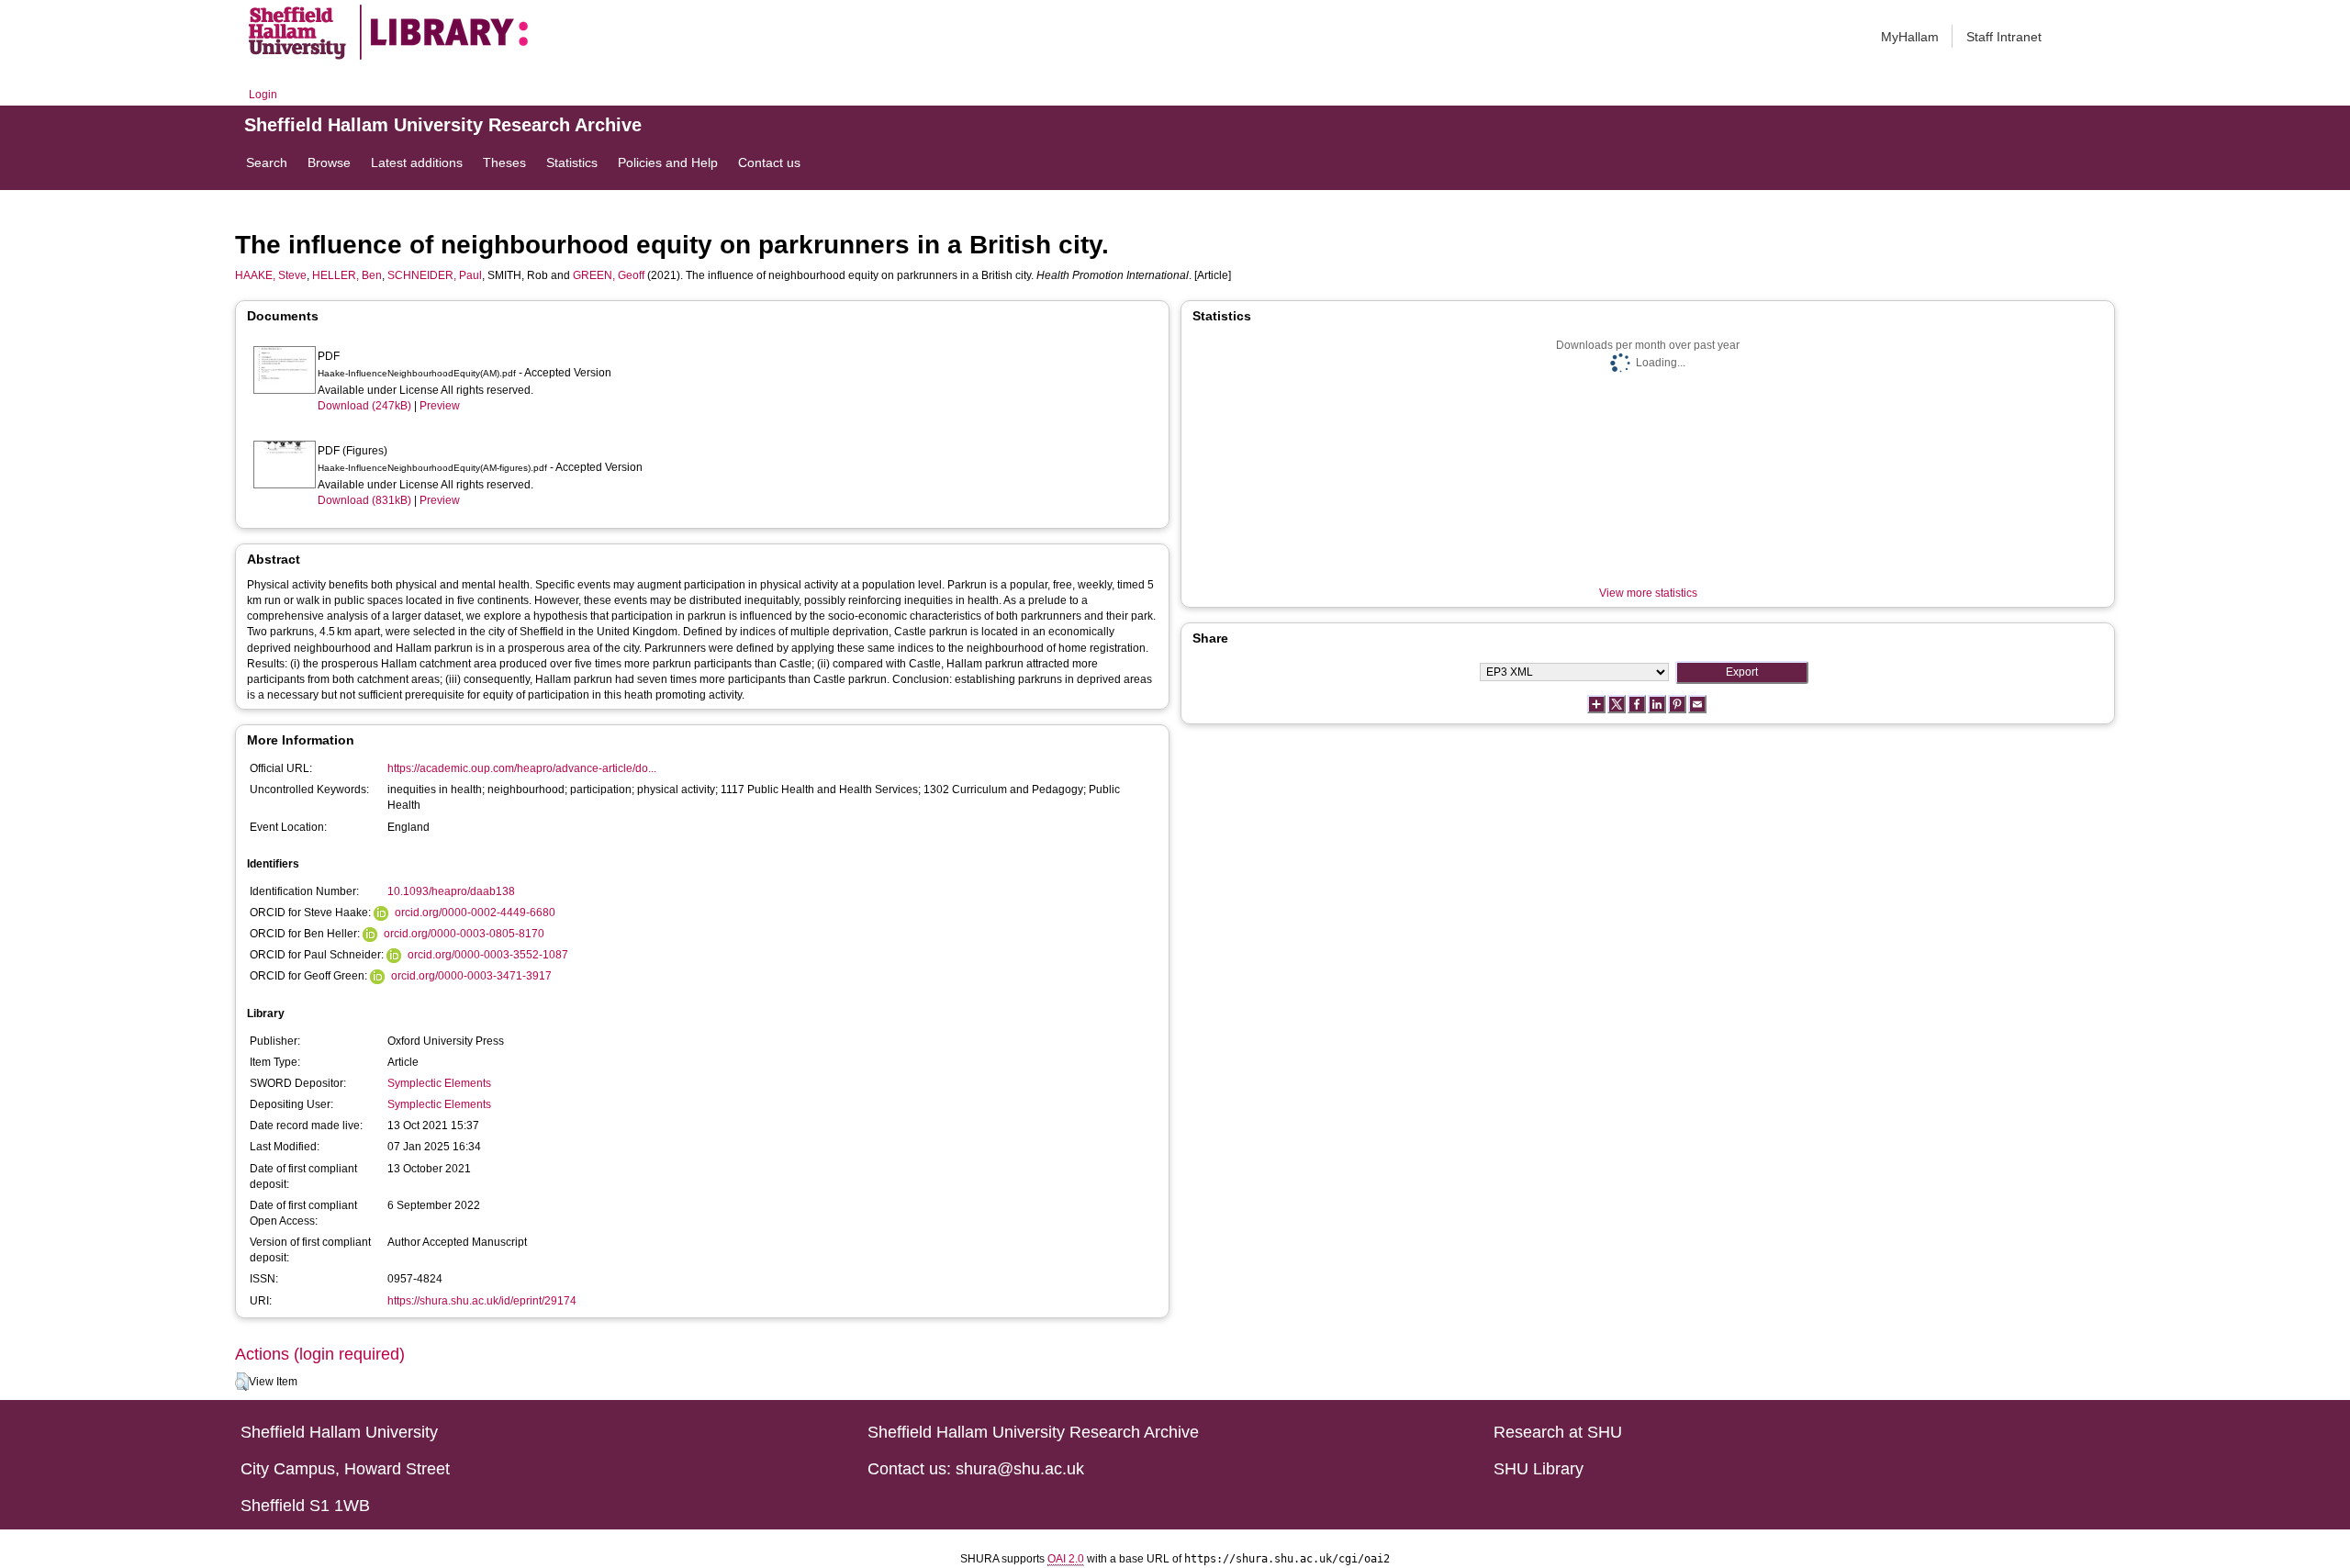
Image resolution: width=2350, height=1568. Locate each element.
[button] (242, 1382)
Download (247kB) (364, 406)
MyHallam (1910, 37)
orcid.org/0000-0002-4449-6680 (475, 913)
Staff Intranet (2004, 37)
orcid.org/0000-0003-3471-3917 (471, 976)
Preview (440, 406)
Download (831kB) (364, 500)
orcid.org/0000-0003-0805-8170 (464, 934)
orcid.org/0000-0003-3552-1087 (488, 955)
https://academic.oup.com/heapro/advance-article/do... (522, 768)
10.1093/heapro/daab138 (451, 891)
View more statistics (1648, 593)
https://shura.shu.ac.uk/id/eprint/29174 (482, 1301)
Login (263, 95)
